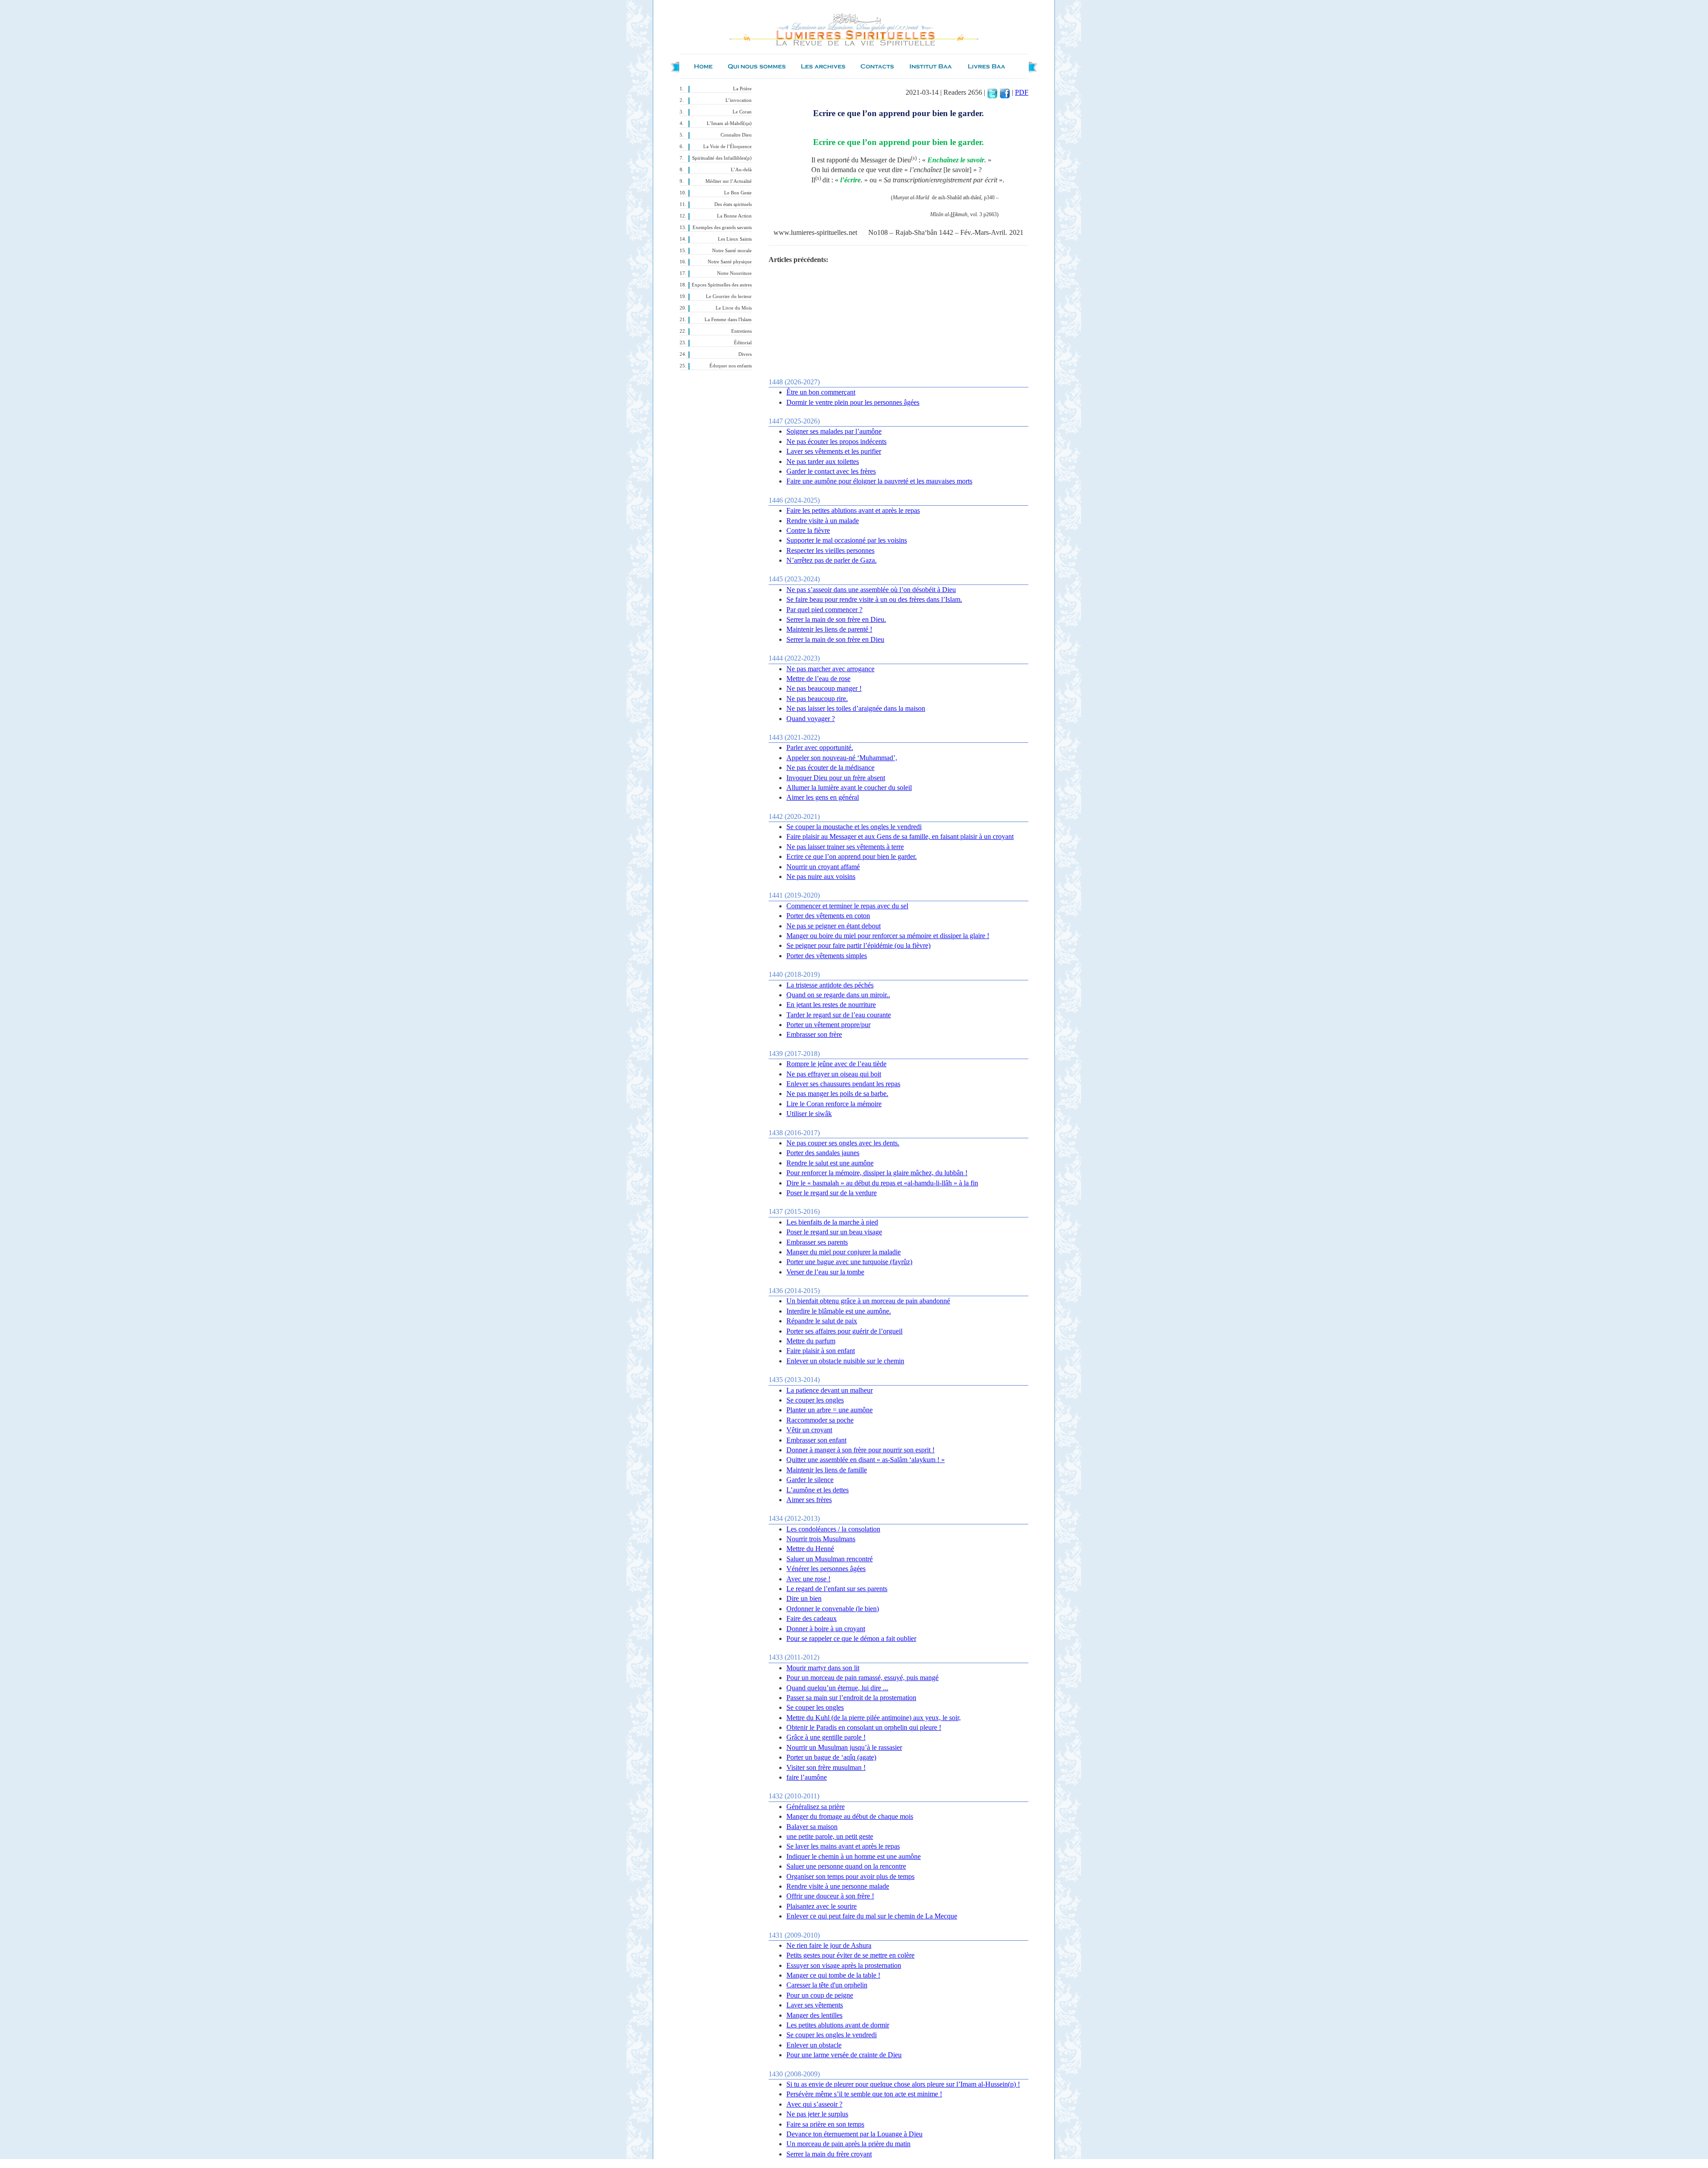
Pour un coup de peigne (820, 1995)
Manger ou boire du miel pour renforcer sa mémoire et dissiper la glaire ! (888, 936)
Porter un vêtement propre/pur (828, 1025)
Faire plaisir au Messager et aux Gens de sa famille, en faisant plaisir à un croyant (900, 836)
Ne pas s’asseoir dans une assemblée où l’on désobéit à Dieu (871, 590)
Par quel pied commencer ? (824, 610)
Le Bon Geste (738, 193)
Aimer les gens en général (823, 797)
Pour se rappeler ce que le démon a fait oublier (851, 1638)
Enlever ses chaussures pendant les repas (843, 1084)
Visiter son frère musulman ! (826, 1767)
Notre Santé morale (732, 251)
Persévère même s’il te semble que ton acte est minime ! (864, 2094)
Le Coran (742, 112)
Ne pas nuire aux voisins (821, 876)
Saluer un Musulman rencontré (830, 1559)
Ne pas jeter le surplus (817, 2114)
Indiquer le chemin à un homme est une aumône (854, 1856)
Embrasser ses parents (817, 1242)
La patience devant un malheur (830, 1390)
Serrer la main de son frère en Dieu (835, 639)
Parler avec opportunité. (820, 748)
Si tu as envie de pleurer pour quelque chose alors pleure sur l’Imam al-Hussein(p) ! (903, 2084)
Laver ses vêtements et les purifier (834, 451)
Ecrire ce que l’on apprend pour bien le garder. (852, 856)
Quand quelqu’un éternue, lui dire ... (837, 1688)
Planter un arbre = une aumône (830, 1410)
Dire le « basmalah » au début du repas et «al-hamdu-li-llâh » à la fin (882, 1183)
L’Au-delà (741, 170)
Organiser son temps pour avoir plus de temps (850, 1876)
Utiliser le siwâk (809, 1114)
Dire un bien (804, 1598)
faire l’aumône (807, 1777)
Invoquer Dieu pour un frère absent (836, 778)
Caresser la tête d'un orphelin (827, 1985)
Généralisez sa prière (816, 1807)
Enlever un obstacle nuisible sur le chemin (845, 1361)
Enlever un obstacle (814, 2045)
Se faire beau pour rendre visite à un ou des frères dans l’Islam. (874, 599)
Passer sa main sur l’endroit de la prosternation (851, 1698)
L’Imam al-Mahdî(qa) (729, 123)
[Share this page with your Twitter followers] (992, 92)
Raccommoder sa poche (820, 1420)
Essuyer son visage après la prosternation (844, 1965)
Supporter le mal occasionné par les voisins (847, 540)
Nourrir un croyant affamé (823, 867)
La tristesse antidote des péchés (830, 985)
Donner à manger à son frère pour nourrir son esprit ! (860, 1450)
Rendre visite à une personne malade (838, 1886)
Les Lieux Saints (735, 239)
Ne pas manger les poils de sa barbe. (837, 1094)
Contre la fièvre (808, 530)
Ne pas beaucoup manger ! (824, 688)
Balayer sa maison (812, 1827)
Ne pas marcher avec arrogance (830, 669)
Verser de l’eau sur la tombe (825, 1272)
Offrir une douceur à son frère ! (830, 1896)
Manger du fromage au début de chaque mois (850, 1816)
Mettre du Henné (810, 1549)
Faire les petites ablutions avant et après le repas (853, 510)
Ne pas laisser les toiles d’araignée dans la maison (856, 708)
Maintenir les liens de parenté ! (829, 629)
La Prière (742, 89)
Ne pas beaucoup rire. (817, 699)
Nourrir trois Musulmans (821, 1539)
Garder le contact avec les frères (831, 471)
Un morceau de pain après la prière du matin (848, 2144)
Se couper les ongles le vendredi (832, 2035)
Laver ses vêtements (815, 2005)
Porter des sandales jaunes (823, 1153)
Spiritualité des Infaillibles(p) (722, 158)
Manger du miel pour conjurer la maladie (844, 1252)
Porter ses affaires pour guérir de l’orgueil (844, 1331)
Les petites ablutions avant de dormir (838, 2025)
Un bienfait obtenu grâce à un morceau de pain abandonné (868, 1301)
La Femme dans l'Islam (728, 320)
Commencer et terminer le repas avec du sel (847, 906)
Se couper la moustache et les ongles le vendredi (854, 827)
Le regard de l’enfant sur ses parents (837, 1589)
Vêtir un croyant (809, 1430)
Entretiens (741, 331)
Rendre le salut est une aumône (830, 1163)
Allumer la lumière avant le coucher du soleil (849, 788)
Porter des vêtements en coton (828, 916)
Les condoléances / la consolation (833, 1529)
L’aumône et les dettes (818, 1490)
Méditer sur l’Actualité (729, 181)
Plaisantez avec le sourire (822, 1906)
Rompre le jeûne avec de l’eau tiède (836, 1064)
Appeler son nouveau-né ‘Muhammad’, (842, 758)
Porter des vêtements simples (827, 956)
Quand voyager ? (811, 719)
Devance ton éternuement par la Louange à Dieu (854, 2134)
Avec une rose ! (808, 1579)
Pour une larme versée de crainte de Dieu (844, 2055)
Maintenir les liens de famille (827, 1470)
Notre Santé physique (730, 262)
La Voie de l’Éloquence (727, 147)
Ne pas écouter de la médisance (830, 768)
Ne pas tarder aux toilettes (823, 461)
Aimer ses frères (809, 1500)
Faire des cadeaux (812, 1618)
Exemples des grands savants (722, 228)
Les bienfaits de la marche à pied (832, 1222)
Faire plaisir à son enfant (821, 1351)
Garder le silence (810, 1480)
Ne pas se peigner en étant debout (834, 926)
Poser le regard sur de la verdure (832, 1193)
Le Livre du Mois (734, 308)
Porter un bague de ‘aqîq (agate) (831, 1757)
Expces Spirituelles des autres (722, 285)
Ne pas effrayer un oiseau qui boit (834, 1074)
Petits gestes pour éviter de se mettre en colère (850, 1955)
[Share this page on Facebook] (1005, 92)
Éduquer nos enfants (731, 366)
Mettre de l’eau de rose (818, 679)
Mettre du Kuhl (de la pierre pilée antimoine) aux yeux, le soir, (874, 1718)
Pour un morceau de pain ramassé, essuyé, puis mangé (862, 1678)
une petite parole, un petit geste (830, 1836)
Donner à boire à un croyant (826, 1629)
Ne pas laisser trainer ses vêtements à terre (845, 847)
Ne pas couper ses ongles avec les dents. (843, 1143)
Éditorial (743, 343)
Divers (745, 354)
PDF (1022, 92)
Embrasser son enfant (816, 1440)
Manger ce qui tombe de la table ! (833, 1975)
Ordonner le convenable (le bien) (833, 1609)
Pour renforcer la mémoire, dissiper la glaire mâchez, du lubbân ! (877, 1173)
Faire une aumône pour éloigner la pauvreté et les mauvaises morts (879, 481)
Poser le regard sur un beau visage (834, 1232)
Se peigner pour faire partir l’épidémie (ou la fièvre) (858, 945)
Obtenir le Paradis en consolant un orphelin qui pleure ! (864, 1727)
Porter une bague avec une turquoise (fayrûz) (849, 1262)
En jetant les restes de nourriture (831, 1005)
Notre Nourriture (734, 273)
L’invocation (739, 100)
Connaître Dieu (736, 135)
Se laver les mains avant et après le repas (843, 1846)
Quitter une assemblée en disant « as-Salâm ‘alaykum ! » (866, 1460)
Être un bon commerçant (821, 392)
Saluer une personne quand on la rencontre (846, 1866)
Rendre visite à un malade (823, 521)
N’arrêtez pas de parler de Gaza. (832, 560)
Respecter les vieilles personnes (830, 550)
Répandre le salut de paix (822, 1321)
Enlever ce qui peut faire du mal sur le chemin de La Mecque (872, 1916)
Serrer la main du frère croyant (829, 2154)
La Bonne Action (734, 216)
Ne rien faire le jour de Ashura (829, 1945)
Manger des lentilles (814, 2015)
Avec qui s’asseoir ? (814, 2104)
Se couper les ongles (815, 1400)
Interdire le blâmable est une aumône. (839, 1311)
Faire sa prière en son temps (825, 2124)
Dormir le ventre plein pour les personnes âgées (853, 402)
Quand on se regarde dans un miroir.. (838, 995)
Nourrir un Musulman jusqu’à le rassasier (844, 1747)
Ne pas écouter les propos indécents (836, 441)
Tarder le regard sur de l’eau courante (839, 1015)
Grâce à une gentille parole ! (826, 1737)
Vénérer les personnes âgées (826, 1569)
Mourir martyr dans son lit (823, 1668)
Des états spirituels (733, 204)
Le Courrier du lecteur (729, 296)
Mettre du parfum (811, 1341)
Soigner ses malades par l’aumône (834, 431)
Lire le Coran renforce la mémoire (834, 1104)
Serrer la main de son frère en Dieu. (836, 619)
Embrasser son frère (814, 1034)
